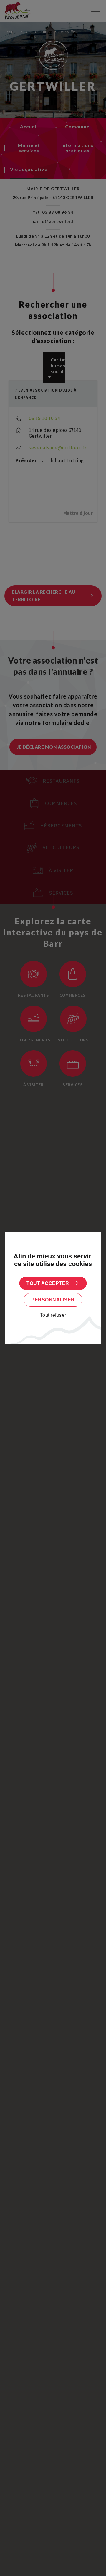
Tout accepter (48, 1283)
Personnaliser (53, 1300)
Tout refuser (53, 1315)
